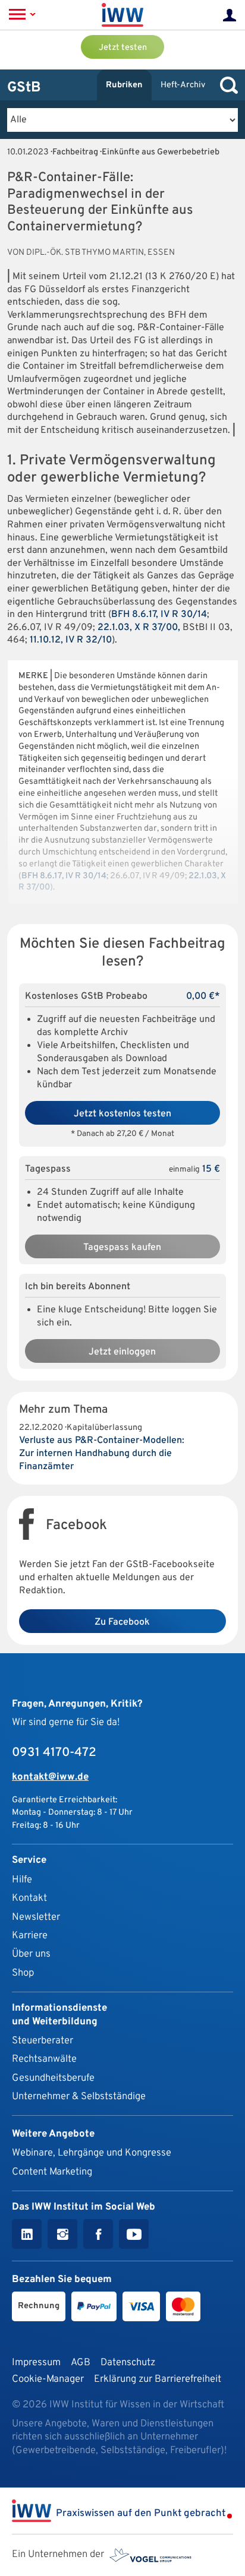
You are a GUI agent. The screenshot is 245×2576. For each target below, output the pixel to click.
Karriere (30, 1936)
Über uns (31, 1954)
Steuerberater (43, 2041)
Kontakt (29, 1898)
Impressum (36, 2363)
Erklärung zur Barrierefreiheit (158, 2379)
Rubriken (124, 85)
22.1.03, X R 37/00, (139, 628)
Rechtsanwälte (44, 2059)
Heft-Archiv (183, 85)
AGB (81, 2363)
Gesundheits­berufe (53, 2078)
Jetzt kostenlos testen (122, 1114)
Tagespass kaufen (122, 1248)
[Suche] (226, 85)
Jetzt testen (123, 48)
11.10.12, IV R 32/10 (71, 640)
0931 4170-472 (54, 1753)
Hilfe (22, 1880)
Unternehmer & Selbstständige (79, 2096)
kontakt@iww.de (50, 1777)
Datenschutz (128, 2363)
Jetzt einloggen (122, 1352)
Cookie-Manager (48, 2379)
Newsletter (36, 1917)
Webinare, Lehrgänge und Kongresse (92, 2153)
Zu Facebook (122, 1622)
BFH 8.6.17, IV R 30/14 (159, 615)
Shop (23, 1973)
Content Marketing (52, 2172)
